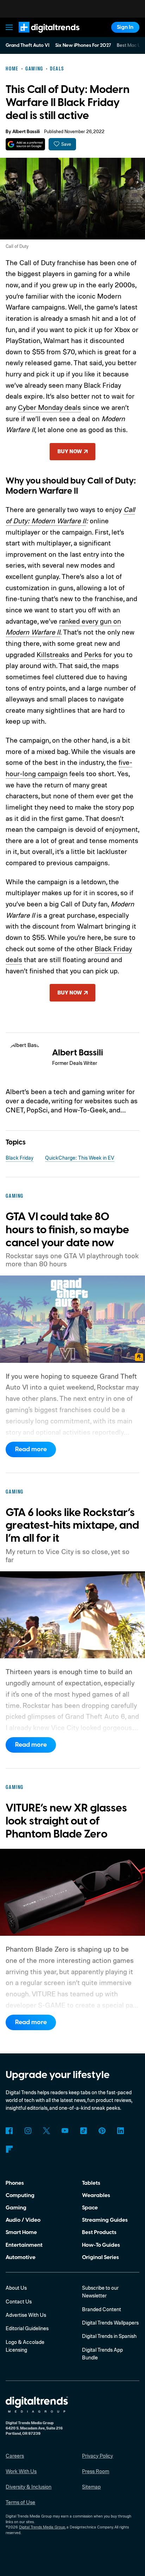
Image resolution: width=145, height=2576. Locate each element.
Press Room (96, 2471)
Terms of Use (20, 2502)
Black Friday (20, 1158)
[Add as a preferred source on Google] (25, 144)
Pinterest (102, 2131)
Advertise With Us (26, 2315)
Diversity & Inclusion (29, 2487)
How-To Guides (101, 2245)
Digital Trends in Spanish (109, 2336)
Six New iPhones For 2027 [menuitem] (83, 45)
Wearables (96, 2195)
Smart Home (21, 2232)
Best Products (99, 2232)
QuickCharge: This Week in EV (80, 1158)
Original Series (100, 2257)
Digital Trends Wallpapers (110, 2323)
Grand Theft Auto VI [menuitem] (27, 45)
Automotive (21, 2257)
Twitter (46, 2131)
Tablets (91, 2183)
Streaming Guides (105, 2220)
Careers (15, 2456)
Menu (10, 27)
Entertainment (24, 2245)
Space (90, 2208)
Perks (93, 654)
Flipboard (9, 2149)
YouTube (65, 2131)
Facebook (9, 2131)
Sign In (125, 27)
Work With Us (21, 2471)
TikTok (83, 2131)
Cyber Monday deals (49, 407)
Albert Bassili (26, 132)
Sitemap (91, 2487)
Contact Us (19, 2301)
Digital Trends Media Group (42, 2527)
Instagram (28, 2131)
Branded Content (102, 2309)
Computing (20, 2195)
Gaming (16, 2208)
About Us (16, 2288)
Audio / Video (23, 2220)
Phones (15, 2183)
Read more (31, 1449)
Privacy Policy (97, 2456)
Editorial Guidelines (27, 2328)
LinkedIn (121, 2131)
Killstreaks (53, 654)
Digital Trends (41, 36)
